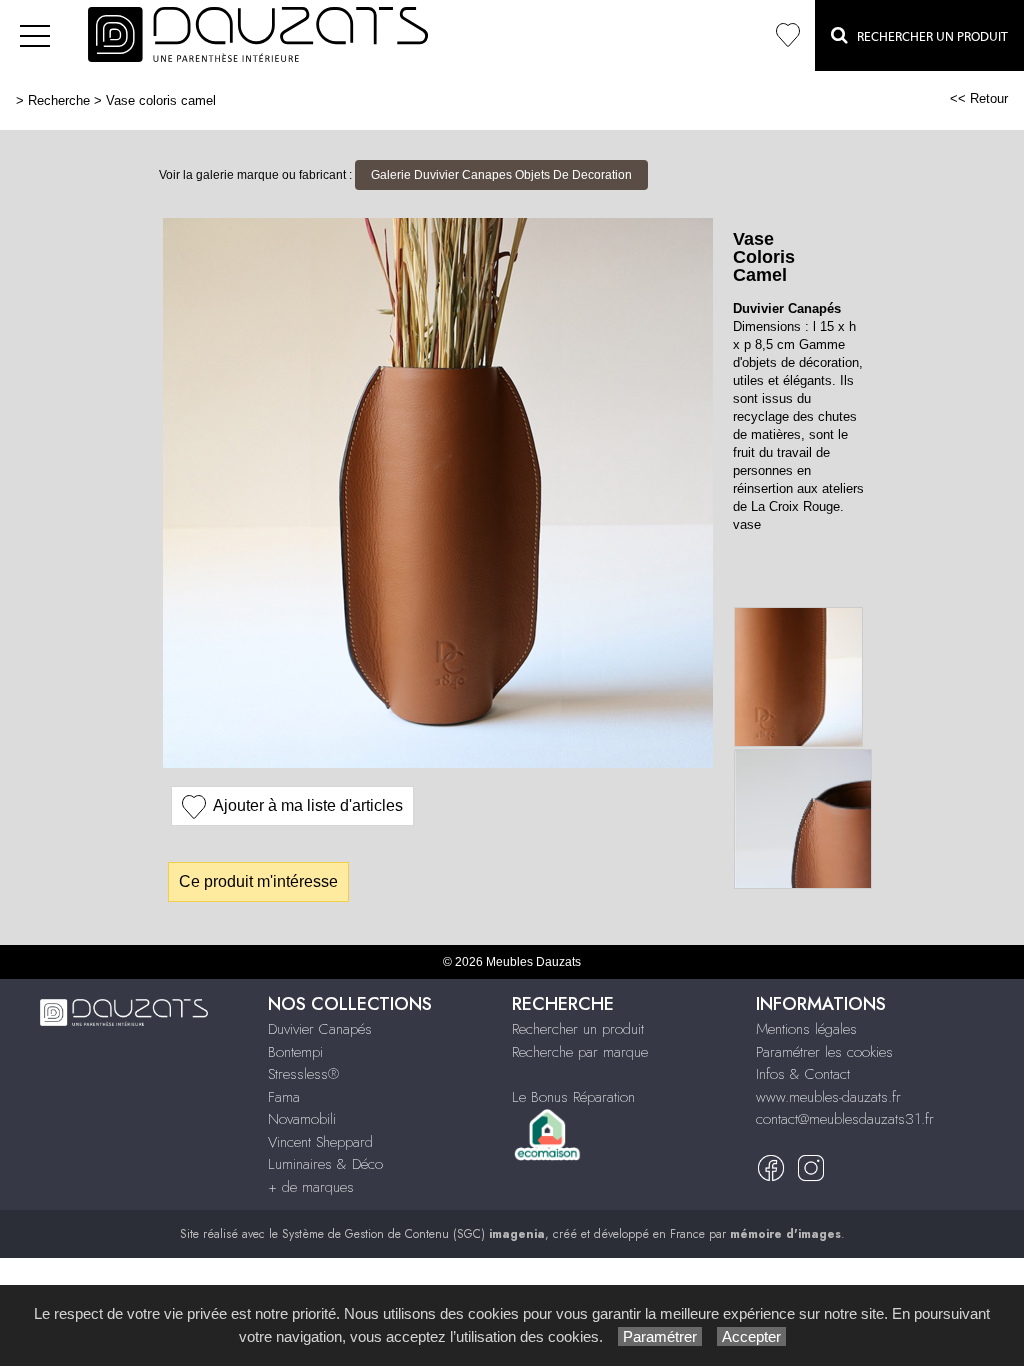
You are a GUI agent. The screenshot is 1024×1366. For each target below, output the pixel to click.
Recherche (59, 100)
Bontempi (295, 1052)
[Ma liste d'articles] (788, 35)
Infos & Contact (803, 1074)
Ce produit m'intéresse (258, 881)
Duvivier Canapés (320, 1029)
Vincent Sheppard (320, 1142)
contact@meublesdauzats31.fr (845, 1119)
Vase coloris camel (161, 100)
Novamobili (302, 1119)
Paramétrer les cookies (824, 1052)
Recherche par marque (580, 1052)
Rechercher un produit (578, 1029)
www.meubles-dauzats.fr (828, 1097)
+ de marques (311, 1187)
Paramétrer (660, 1336)
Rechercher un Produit (928, 36)
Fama (284, 1097)
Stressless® (303, 1074)
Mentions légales (806, 1029)
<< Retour (979, 98)
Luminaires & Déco (325, 1164)
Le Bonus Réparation (573, 1097)
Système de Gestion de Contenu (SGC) (413, 1234)
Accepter (751, 1336)
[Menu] (35, 35)
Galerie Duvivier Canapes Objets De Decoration (501, 175)
